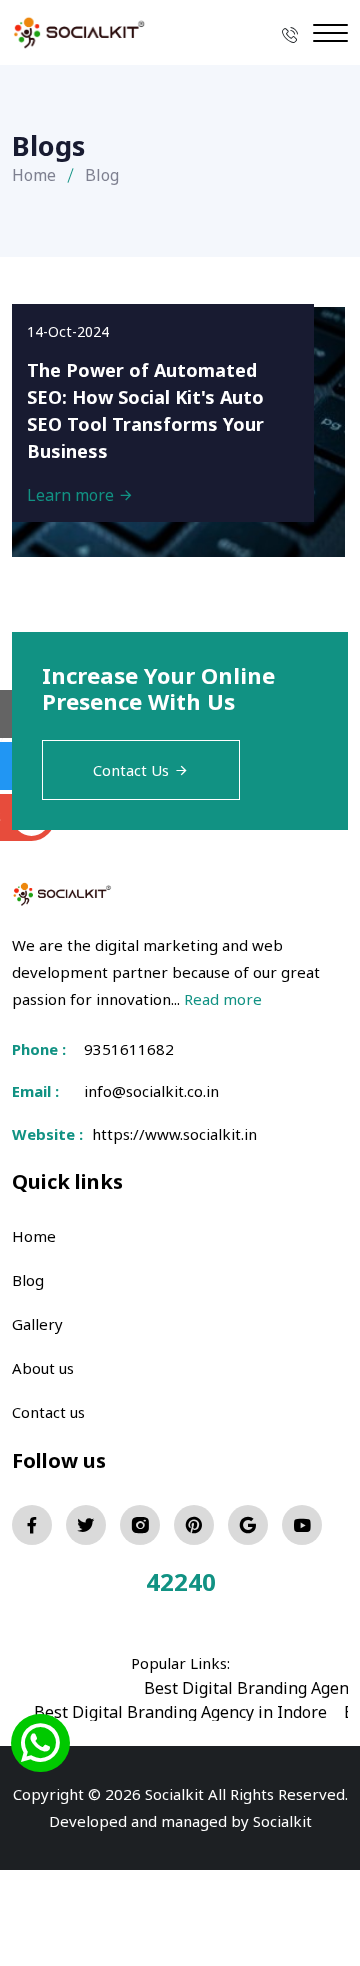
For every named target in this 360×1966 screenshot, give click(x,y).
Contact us (48, 1412)
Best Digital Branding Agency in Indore (180, 1712)
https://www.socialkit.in (170, 1134)
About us (43, 1368)
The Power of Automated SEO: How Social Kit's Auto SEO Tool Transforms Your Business (145, 410)
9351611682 (129, 1049)
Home (34, 175)
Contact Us (131, 770)
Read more (223, 999)
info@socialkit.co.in (151, 1091)
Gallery (37, 1324)
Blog (28, 1280)
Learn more (72, 495)
